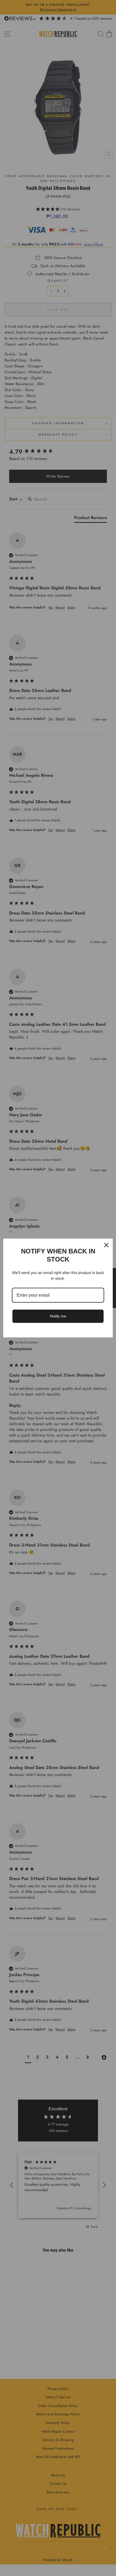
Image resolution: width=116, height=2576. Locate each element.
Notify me (58, 1316)
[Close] (106, 1245)
